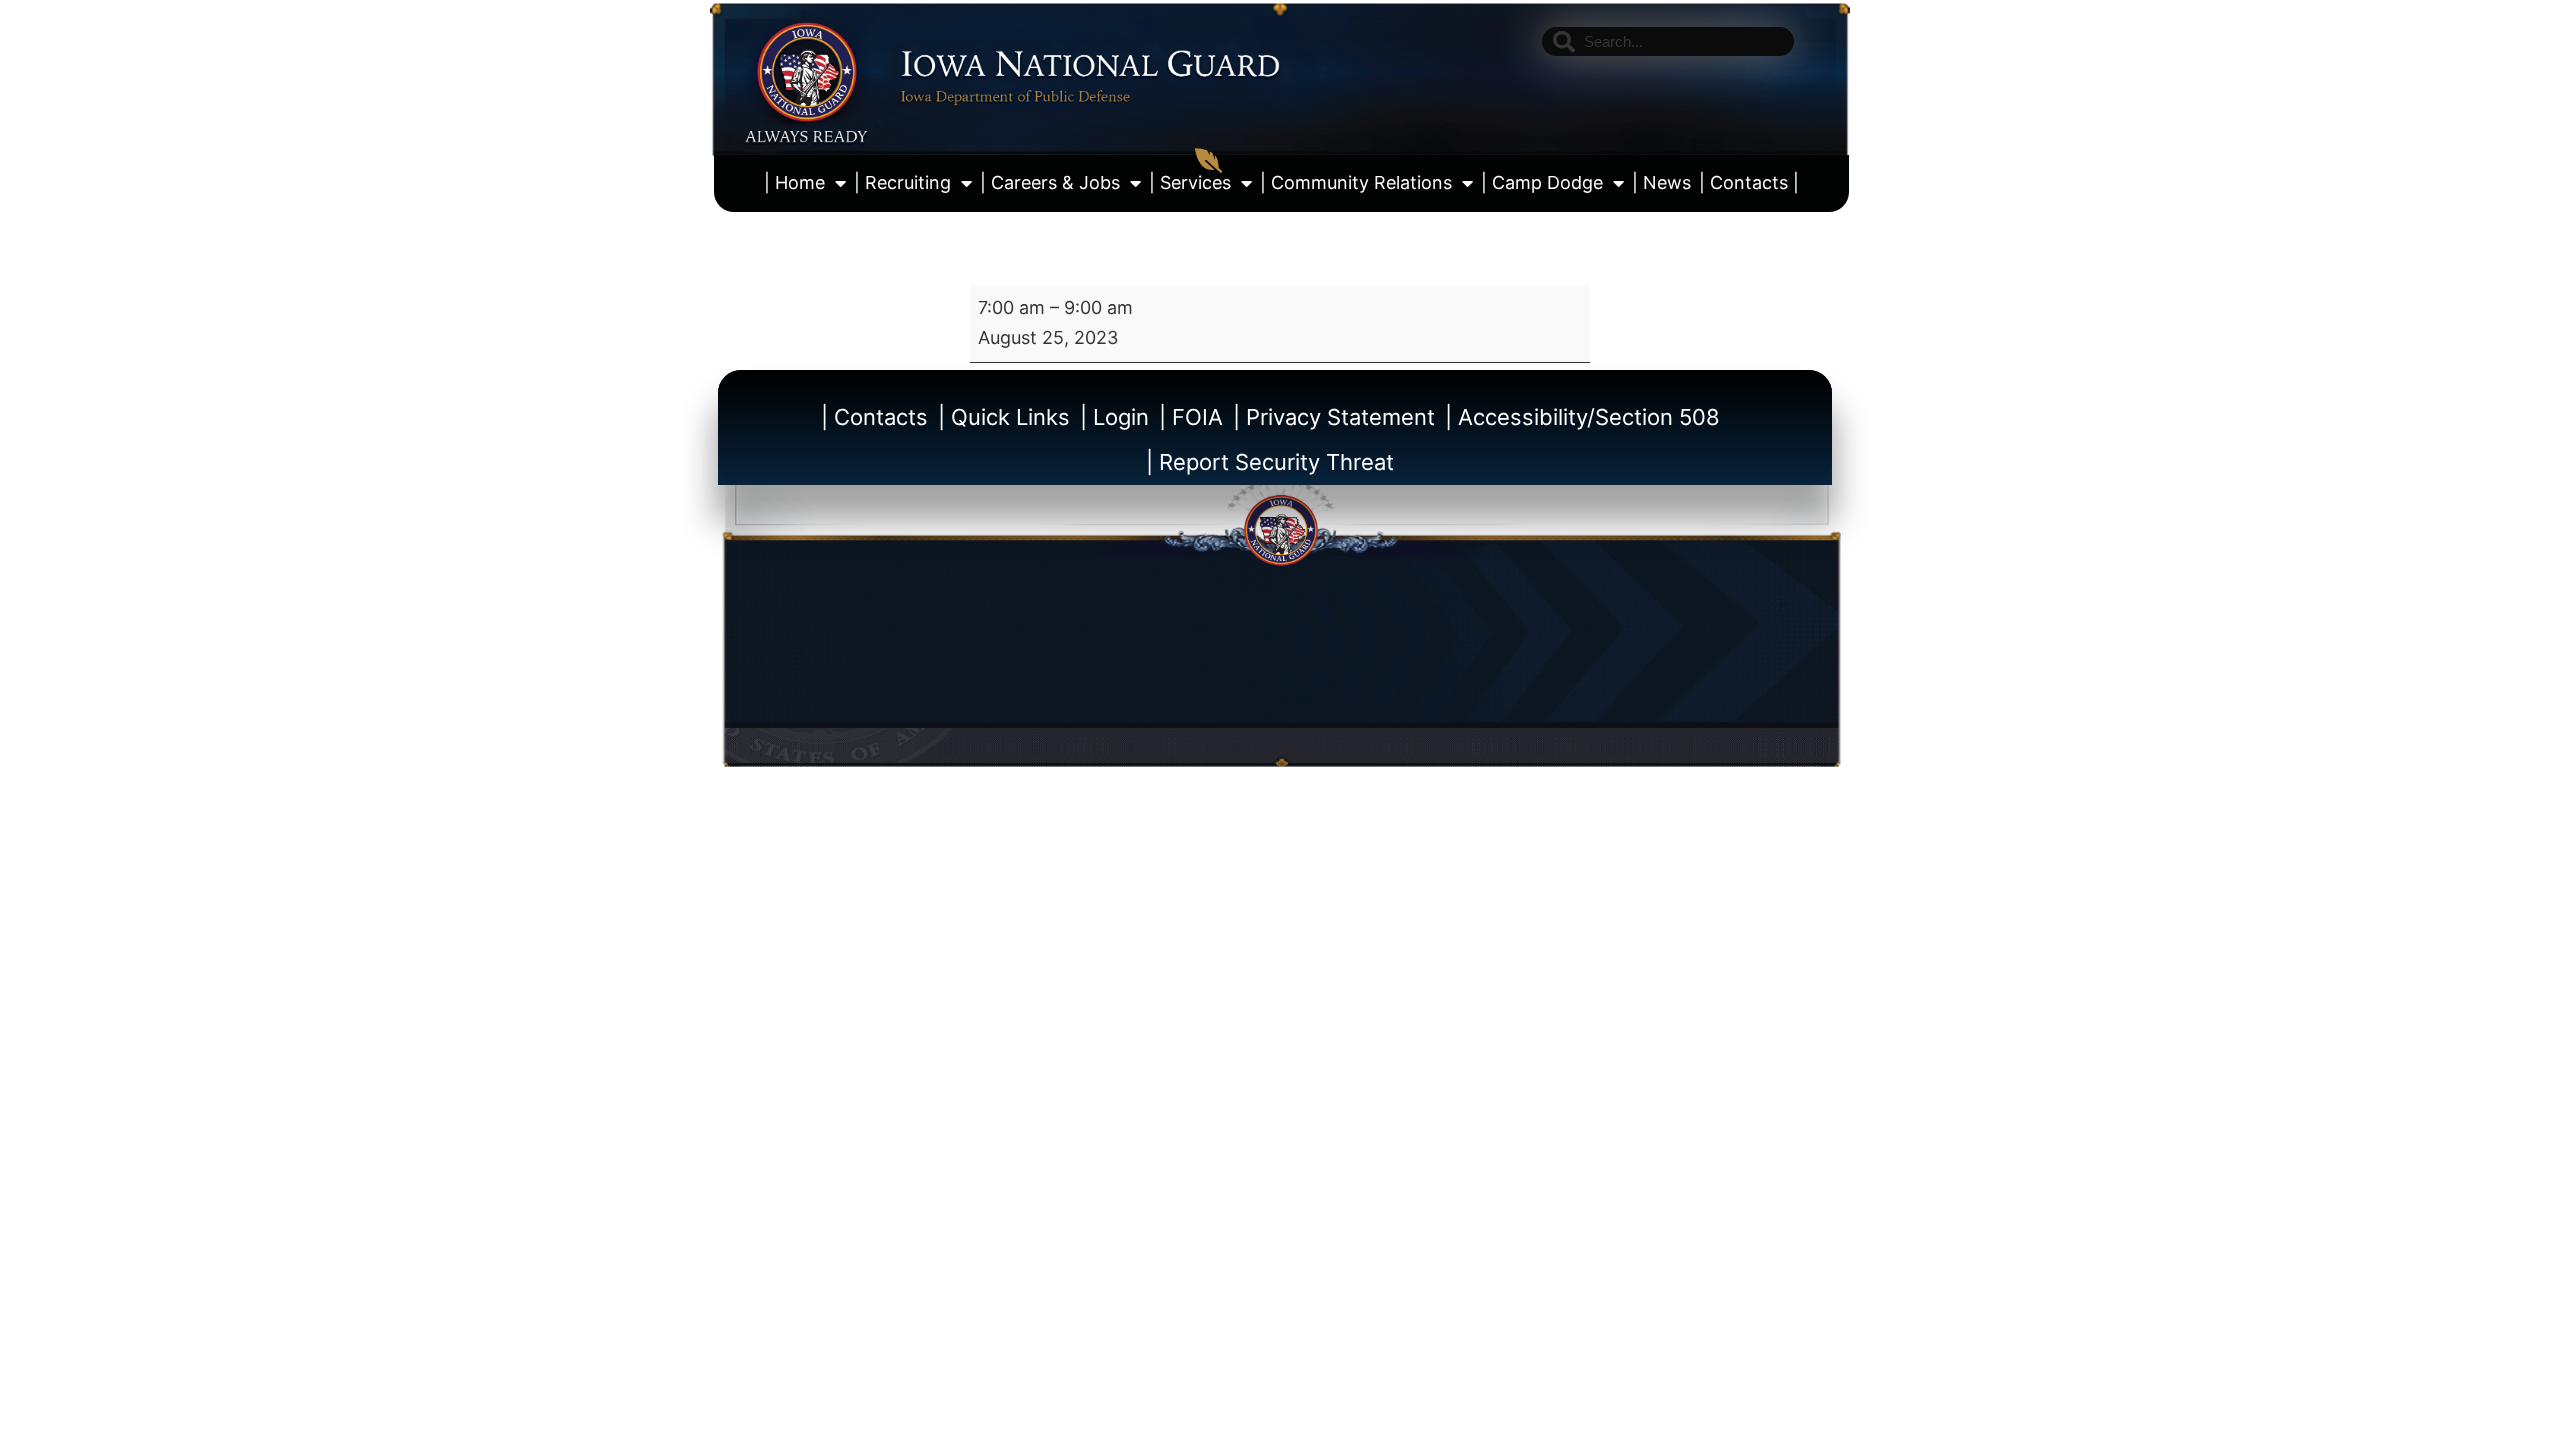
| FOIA (1191, 417)
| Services (1190, 182)
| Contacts (874, 417)
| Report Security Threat (1270, 462)
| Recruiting (902, 182)
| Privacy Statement (1334, 417)
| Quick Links (1004, 417)
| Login (1114, 417)
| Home (794, 182)
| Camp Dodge (1542, 182)
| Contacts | (1749, 182)
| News (1661, 182)
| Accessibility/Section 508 (1582, 417)
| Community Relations (1356, 182)
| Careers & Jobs (1050, 182)
